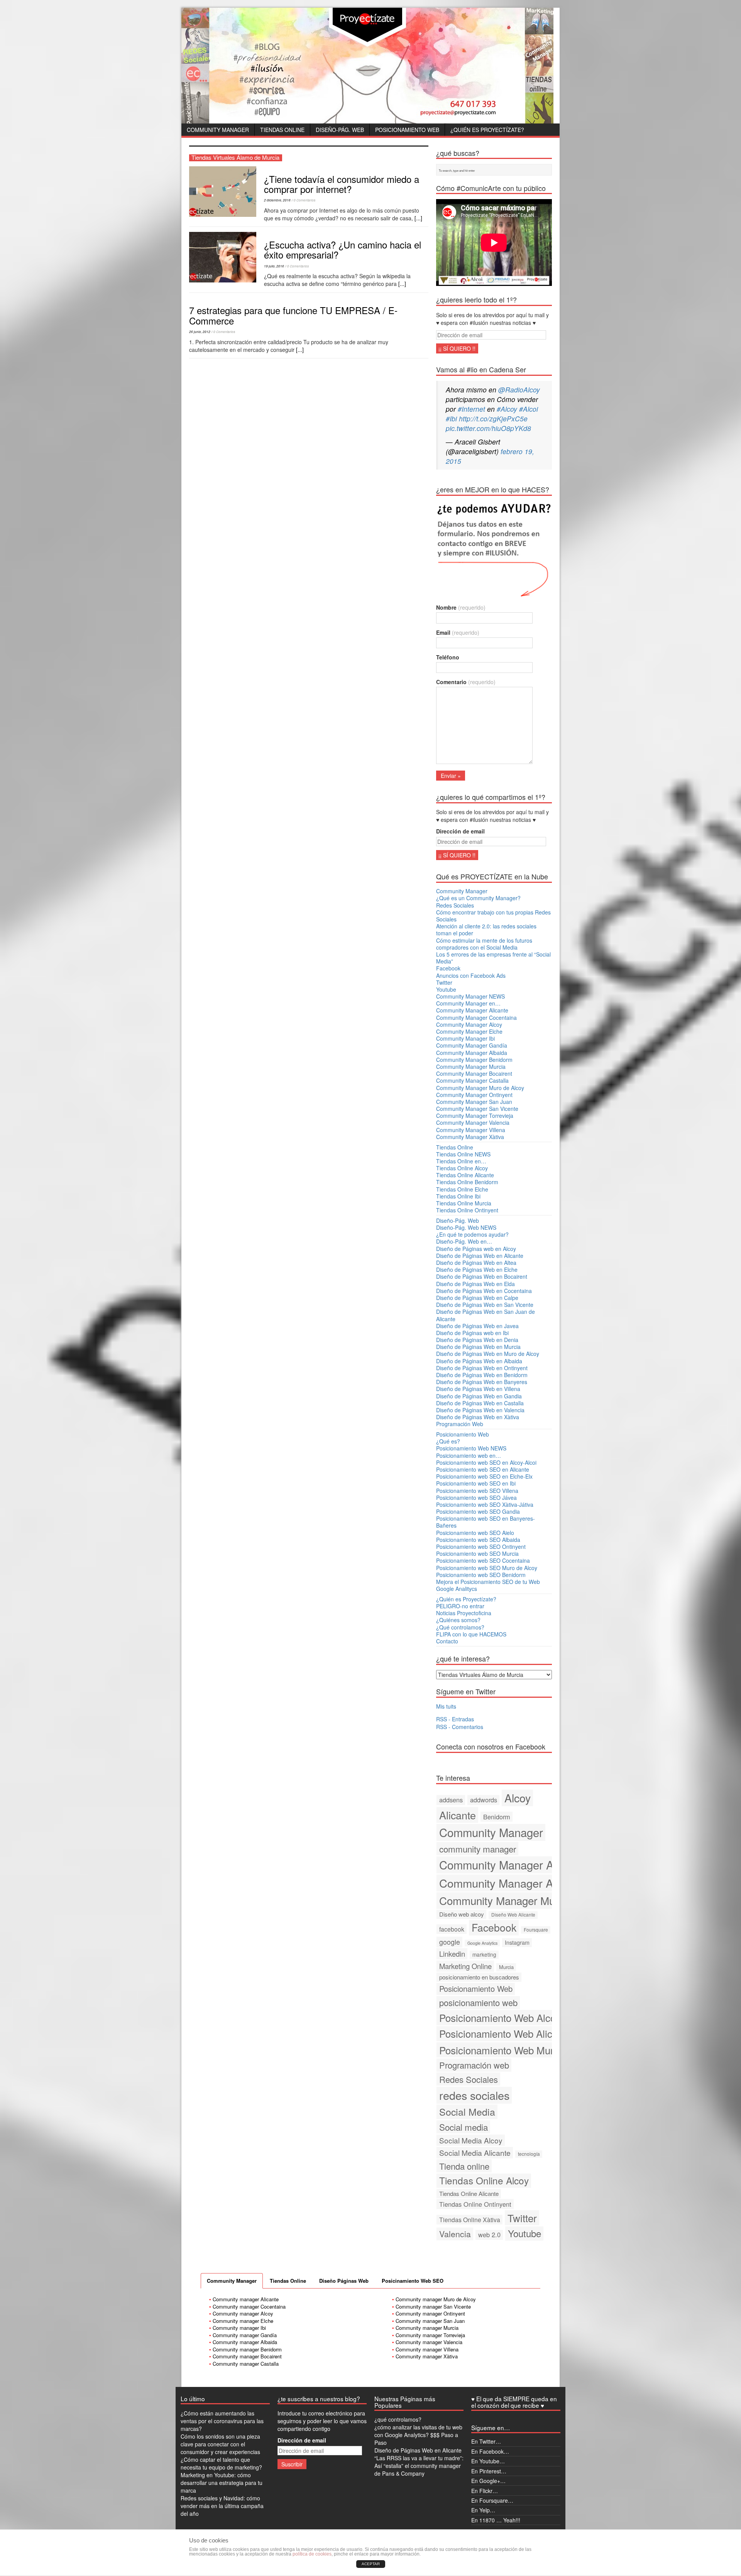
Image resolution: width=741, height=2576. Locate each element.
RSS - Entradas (455, 1719)
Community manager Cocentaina (249, 2306)
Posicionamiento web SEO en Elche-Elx (484, 1476)
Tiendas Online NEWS (463, 1154)
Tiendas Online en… (461, 1161)
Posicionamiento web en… (469, 1455)
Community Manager (218, 130)
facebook (452, 1929)
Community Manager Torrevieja (475, 1116)
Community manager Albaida (245, 2342)
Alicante (458, 1815)
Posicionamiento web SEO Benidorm (481, 1575)
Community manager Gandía (245, 2335)
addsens (451, 1800)
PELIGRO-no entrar (460, 1606)
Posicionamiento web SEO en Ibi (476, 1483)
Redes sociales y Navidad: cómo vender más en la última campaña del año (222, 2506)
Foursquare (536, 1929)
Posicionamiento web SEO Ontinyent (481, 1547)
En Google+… (488, 2481)
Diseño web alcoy (462, 1914)
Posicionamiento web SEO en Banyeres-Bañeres (486, 1522)
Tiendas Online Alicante (465, 1175)
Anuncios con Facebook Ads (471, 975)
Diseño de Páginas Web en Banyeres (482, 1382)
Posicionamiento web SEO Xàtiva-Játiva (485, 1504)
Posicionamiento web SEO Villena (477, 1491)
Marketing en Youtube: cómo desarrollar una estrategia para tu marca (222, 2483)
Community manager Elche (243, 2321)
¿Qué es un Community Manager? (478, 898)
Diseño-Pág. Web (340, 130)
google (450, 1942)
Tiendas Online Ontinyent (467, 1210)
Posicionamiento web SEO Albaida (478, 1540)
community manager (478, 1849)
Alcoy (518, 1798)
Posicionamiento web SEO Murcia (477, 1553)
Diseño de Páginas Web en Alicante (480, 1256)
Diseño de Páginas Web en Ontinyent (482, 1368)
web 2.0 (489, 2235)
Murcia (506, 1967)
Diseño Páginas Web (344, 2281)
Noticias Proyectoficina (464, 1613)
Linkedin (452, 1954)
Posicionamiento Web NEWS (471, 1448)
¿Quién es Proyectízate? (487, 130)
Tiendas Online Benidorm (467, 1182)
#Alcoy (507, 409)
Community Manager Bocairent (474, 1073)
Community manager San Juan (430, 2321)
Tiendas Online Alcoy (462, 1168)
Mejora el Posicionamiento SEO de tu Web (488, 1582)
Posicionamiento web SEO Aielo (475, 1533)
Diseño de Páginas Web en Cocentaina (484, 1291)
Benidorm (497, 1817)
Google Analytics (482, 1943)
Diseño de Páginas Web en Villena (478, 1389)
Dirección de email (460, 831)
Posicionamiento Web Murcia (503, 2050)
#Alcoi (529, 409)
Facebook (448, 968)
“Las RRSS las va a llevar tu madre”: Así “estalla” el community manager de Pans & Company (419, 2466)
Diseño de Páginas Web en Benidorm (482, 1375)
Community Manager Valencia (473, 1122)
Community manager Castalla (246, 2364)
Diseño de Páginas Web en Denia (477, 1340)
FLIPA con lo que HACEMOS (471, 1634)
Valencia (455, 2234)
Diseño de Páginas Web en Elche (477, 1269)
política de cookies (312, 2554)
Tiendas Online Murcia (464, 1203)
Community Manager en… (468, 1003)
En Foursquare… (492, 2500)
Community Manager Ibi (465, 1038)
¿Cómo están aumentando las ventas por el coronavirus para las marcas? (222, 2421)
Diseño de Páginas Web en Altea (476, 1263)
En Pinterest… (489, 2471)
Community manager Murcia (427, 2328)
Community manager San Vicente (433, 2306)
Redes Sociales (455, 905)
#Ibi (451, 418)
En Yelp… (483, 2510)
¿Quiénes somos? (458, 1620)
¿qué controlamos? (398, 2419)
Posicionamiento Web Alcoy (500, 2017)
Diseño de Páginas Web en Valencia (480, 1410)
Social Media (467, 2111)
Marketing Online (465, 1966)
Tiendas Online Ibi (458, 1196)
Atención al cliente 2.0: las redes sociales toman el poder (486, 930)
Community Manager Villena (471, 1130)
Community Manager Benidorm (474, 1060)
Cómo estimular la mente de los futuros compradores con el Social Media (484, 944)
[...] (418, 218)
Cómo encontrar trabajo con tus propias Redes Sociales (493, 916)
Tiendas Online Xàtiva (470, 2219)
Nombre (461, 607)
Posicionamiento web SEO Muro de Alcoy (487, 1568)
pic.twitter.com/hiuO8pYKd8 (488, 428)
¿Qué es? (448, 1441)
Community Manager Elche (469, 1031)
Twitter (444, 982)
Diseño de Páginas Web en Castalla (480, 1403)
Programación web (474, 2065)
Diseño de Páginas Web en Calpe (477, 1298)
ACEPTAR (371, 2564)
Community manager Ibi (239, 2328)
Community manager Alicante (246, 2299)
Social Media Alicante (475, 2153)
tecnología (529, 2154)
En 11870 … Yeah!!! (496, 2520)
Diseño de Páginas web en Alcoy (476, 1249)
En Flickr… (485, 2491)
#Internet (471, 409)
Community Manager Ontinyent (474, 1095)
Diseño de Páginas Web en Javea (477, 1326)
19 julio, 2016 (274, 266)
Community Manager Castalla (472, 1080)
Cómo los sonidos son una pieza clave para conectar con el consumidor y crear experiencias (220, 2444)
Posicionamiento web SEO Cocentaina (483, 1560)
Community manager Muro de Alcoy (436, 2299)
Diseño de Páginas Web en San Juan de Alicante (486, 1315)
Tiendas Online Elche (462, 1189)
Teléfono (448, 657)
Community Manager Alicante (472, 1010)
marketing (484, 1954)
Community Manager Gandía (472, 1045)
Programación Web (460, 1424)
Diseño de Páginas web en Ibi (472, 1333)
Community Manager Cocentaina (476, 1018)
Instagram (517, 1942)
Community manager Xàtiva (427, 2356)
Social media (464, 2127)
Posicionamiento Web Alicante (505, 2033)
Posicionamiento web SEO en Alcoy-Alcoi (486, 1462)
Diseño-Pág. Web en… (464, 1241)
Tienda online (464, 2166)
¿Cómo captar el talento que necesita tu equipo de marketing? (221, 2463)
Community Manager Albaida (472, 1053)
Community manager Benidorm (247, 2349)
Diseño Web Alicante (513, 1914)
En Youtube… (488, 2461)
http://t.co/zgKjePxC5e (493, 418)
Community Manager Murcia (471, 1067)
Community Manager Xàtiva (470, 1137)
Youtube (446, 989)
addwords (484, 1800)
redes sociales (474, 2095)
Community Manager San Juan (474, 1102)
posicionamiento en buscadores (479, 1977)
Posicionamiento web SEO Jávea (476, 1498)
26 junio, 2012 (200, 332)
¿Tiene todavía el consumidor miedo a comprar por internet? (342, 184)
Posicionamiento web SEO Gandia (478, 1511)
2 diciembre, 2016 (277, 200)
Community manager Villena (427, 2349)
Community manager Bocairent (247, 2356)
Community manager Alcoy (243, 2313)
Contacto (447, 1641)
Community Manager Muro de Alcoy (480, 1088)
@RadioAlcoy (519, 390)
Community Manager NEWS (470, 996)
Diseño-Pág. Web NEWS (466, 1227)
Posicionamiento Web (407, 130)
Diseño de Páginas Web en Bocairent (482, 1276)
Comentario (466, 682)
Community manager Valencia (429, 2342)
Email (458, 632)
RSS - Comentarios (460, 1727)
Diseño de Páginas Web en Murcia (478, 1347)
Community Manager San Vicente (477, 1109)
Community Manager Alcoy (469, 1024)
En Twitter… (486, 2441)
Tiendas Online (282, 130)
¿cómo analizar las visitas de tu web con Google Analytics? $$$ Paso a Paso (418, 2435)
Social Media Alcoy (471, 2140)
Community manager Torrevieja (430, 2335)
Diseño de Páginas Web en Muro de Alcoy (488, 1354)
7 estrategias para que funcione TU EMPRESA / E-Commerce (293, 315)
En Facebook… (490, 2451)
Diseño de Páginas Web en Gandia (479, 1396)
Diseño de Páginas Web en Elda (475, 1284)
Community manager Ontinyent (430, 2313)
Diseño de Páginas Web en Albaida (479, 1361)
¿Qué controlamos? (460, 1627)
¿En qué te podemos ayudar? (472, 1234)
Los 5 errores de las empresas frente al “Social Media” (493, 958)
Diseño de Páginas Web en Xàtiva (478, 1417)
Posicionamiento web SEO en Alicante (483, 1469)
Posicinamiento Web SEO (413, 2281)
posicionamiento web (478, 2002)
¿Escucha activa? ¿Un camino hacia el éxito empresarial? (343, 249)
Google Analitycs (457, 1589)
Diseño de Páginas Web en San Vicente (485, 1305)
